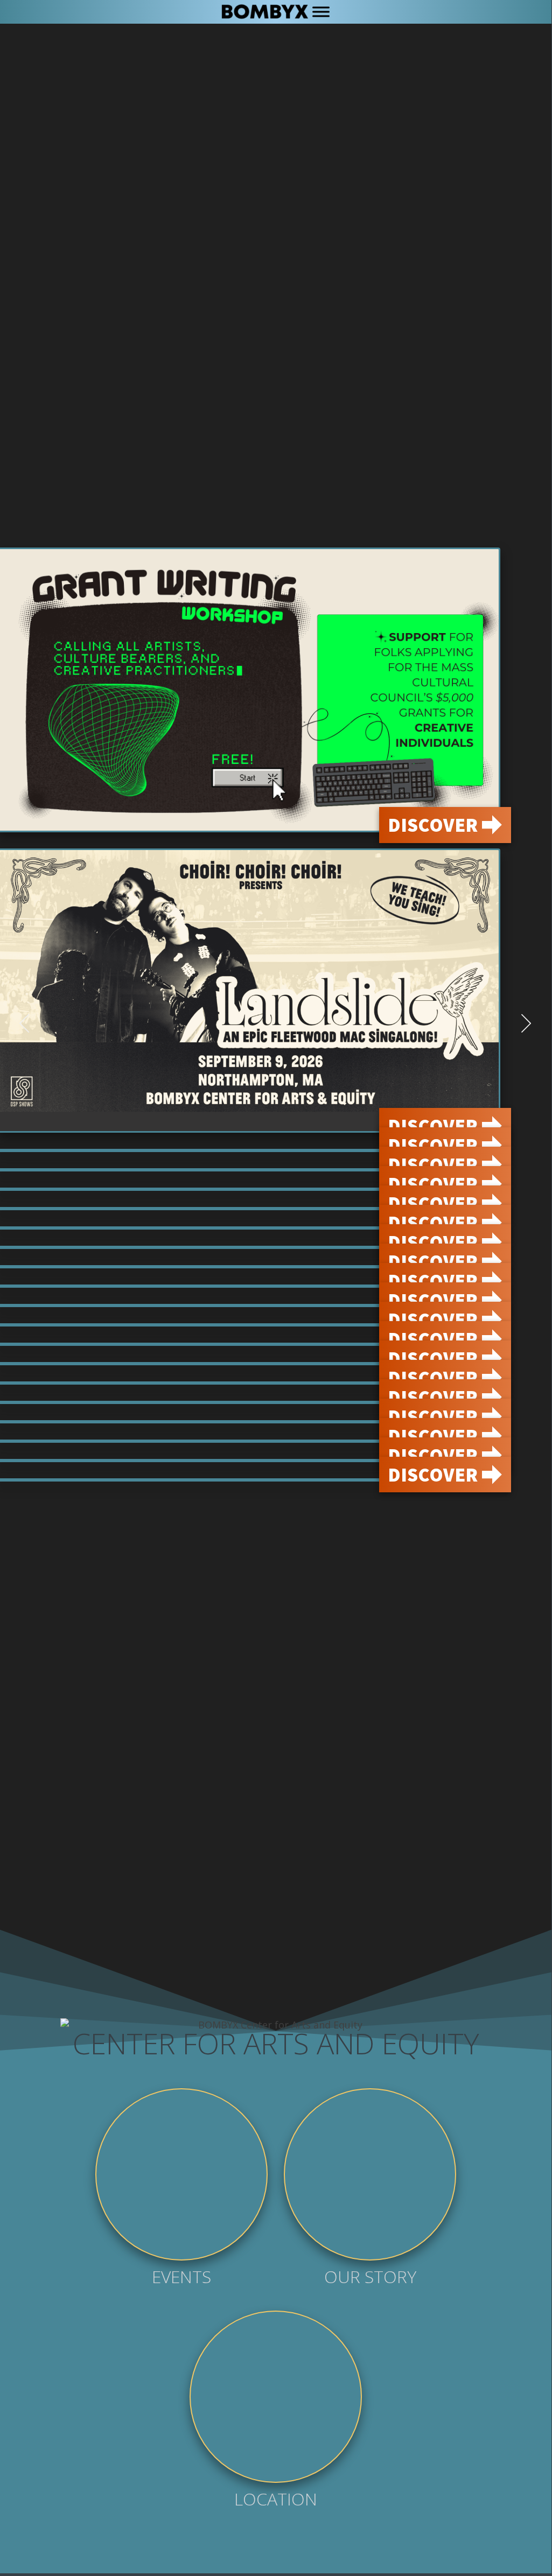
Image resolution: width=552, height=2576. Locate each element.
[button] (25, 1023)
